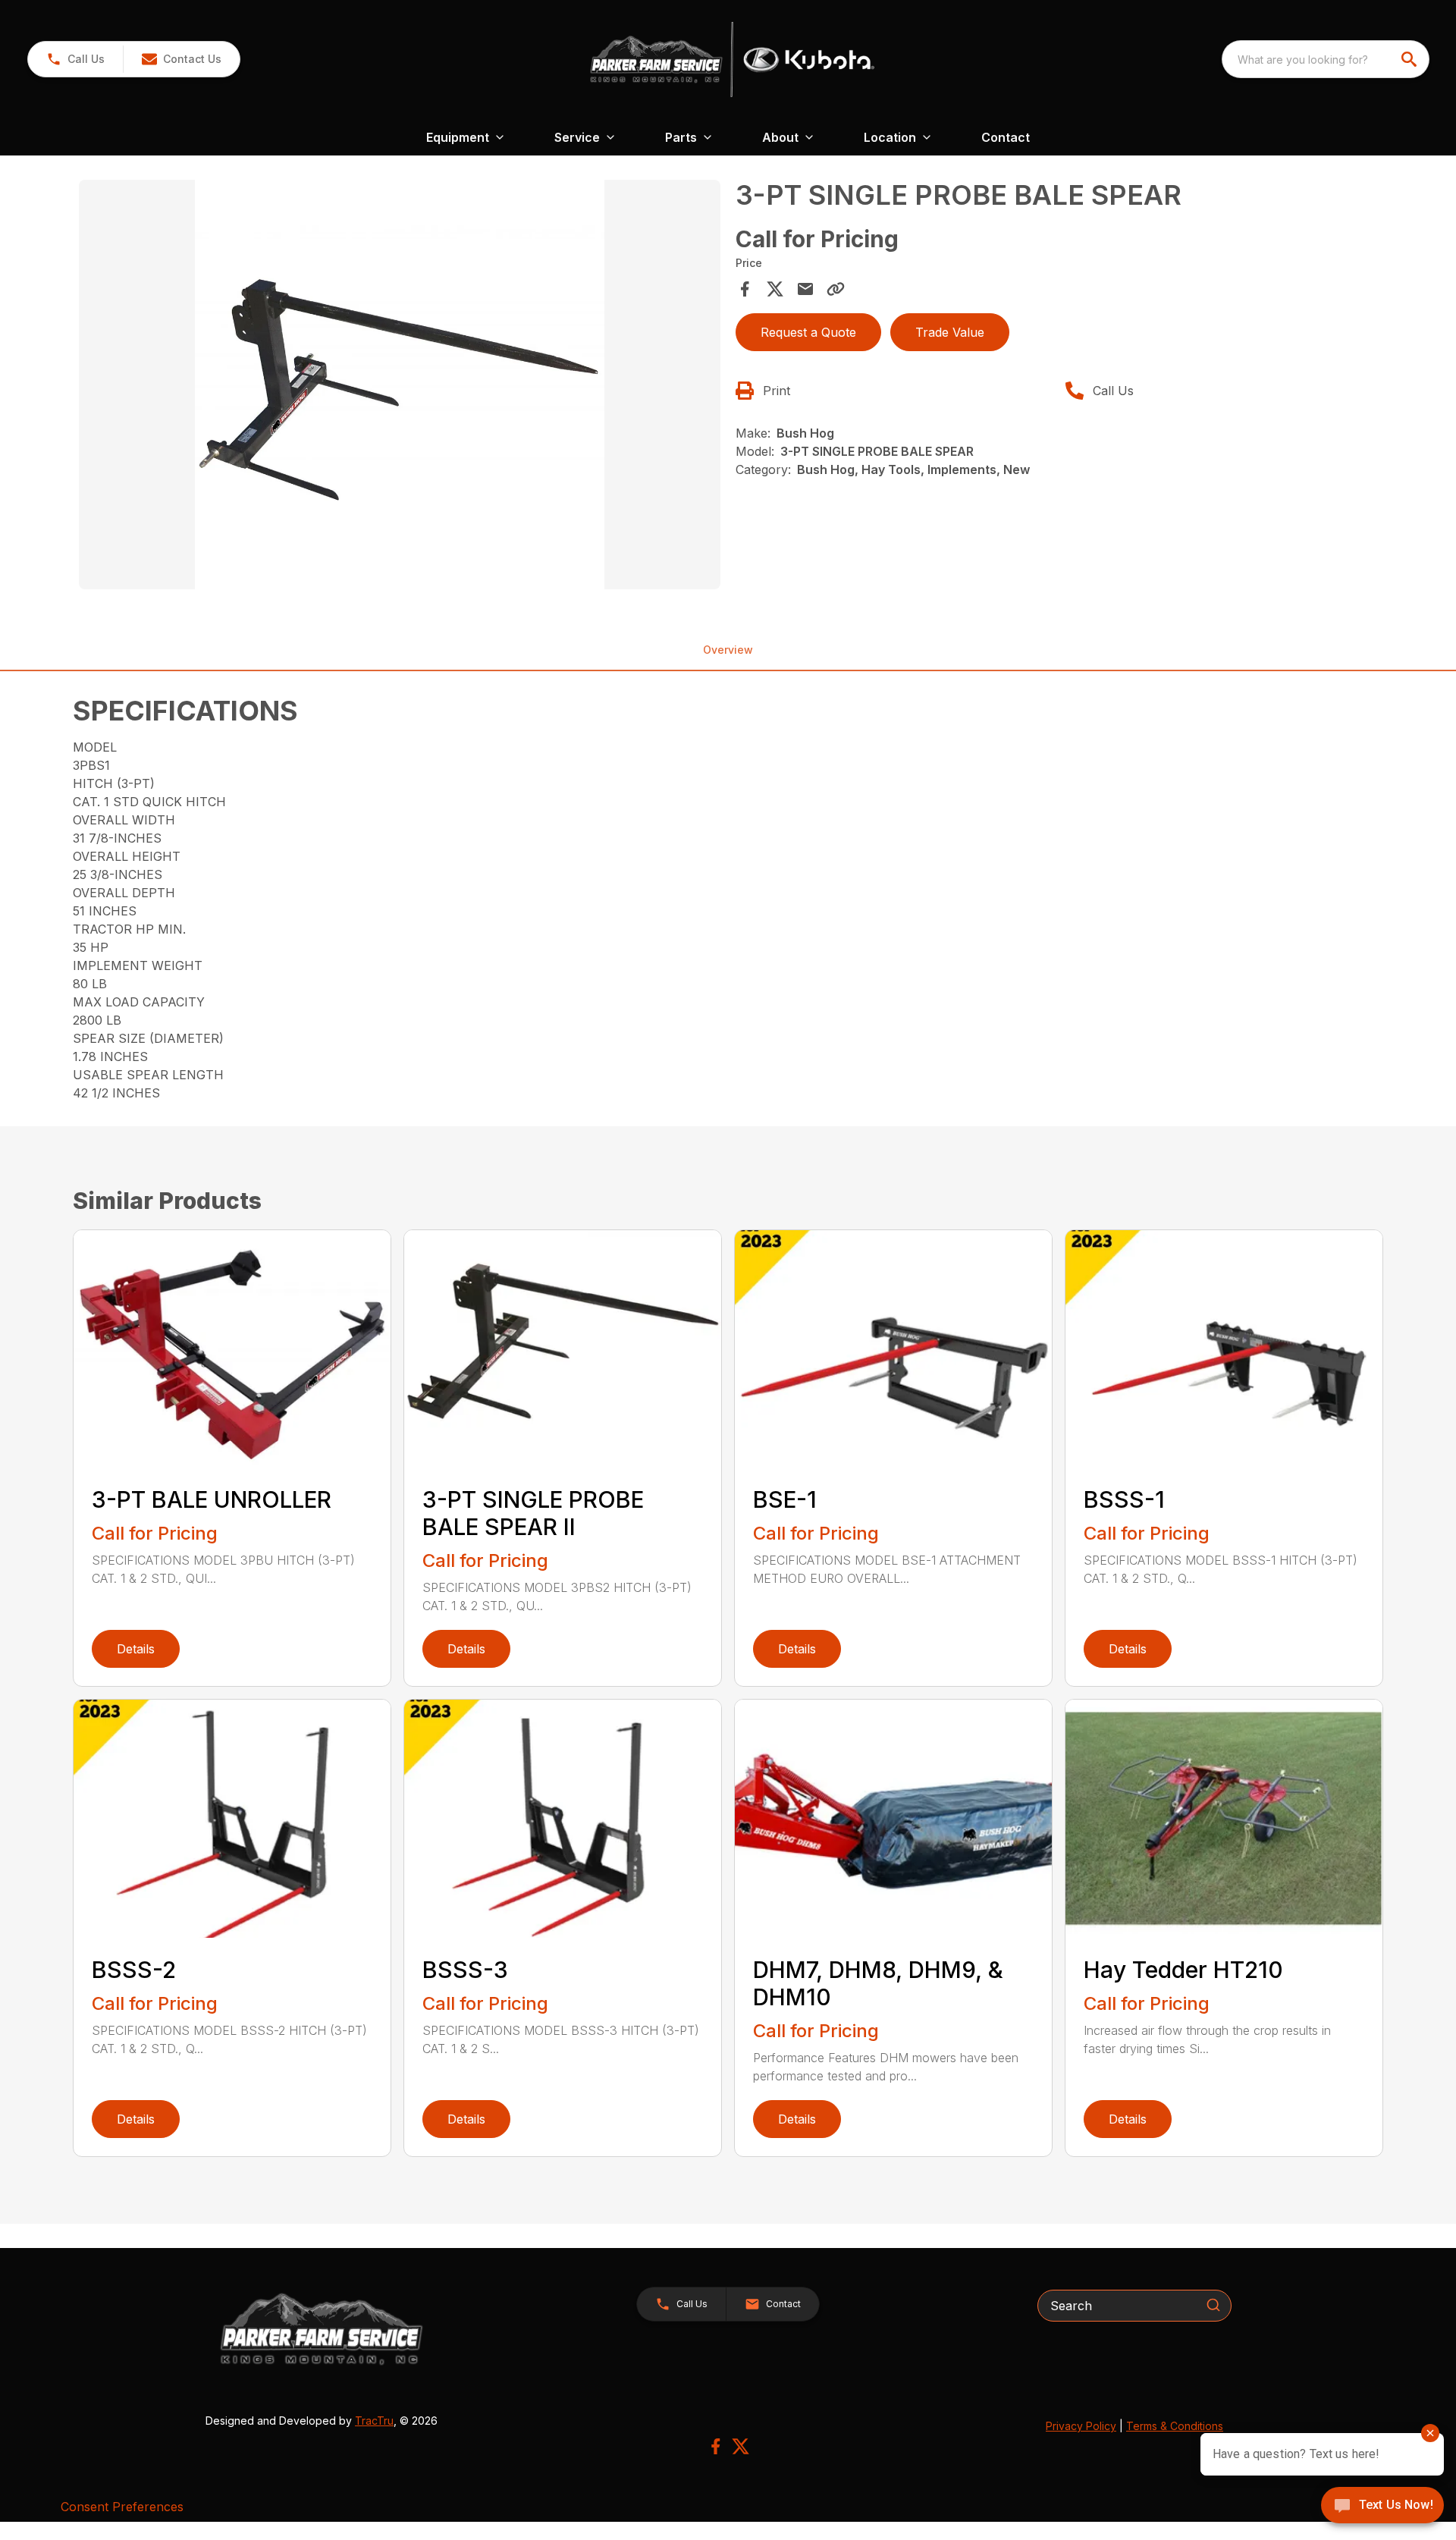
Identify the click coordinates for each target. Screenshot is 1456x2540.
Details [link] (136, 1649)
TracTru (374, 2421)
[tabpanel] (400, 387)
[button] (75, 59)
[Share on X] (775, 289)
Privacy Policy (1081, 2426)
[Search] (1213, 2305)
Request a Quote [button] (808, 332)
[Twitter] (741, 2446)
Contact (1006, 137)
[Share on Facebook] (745, 289)
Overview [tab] (728, 650)
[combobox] (1326, 59)
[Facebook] (715, 2446)
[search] (1410, 59)
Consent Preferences (122, 2507)
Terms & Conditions (1175, 2426)
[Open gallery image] (400, 385)
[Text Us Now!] (1382, 2507)
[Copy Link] (836, 289)
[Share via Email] (805, 289)
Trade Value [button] (950, 332)
